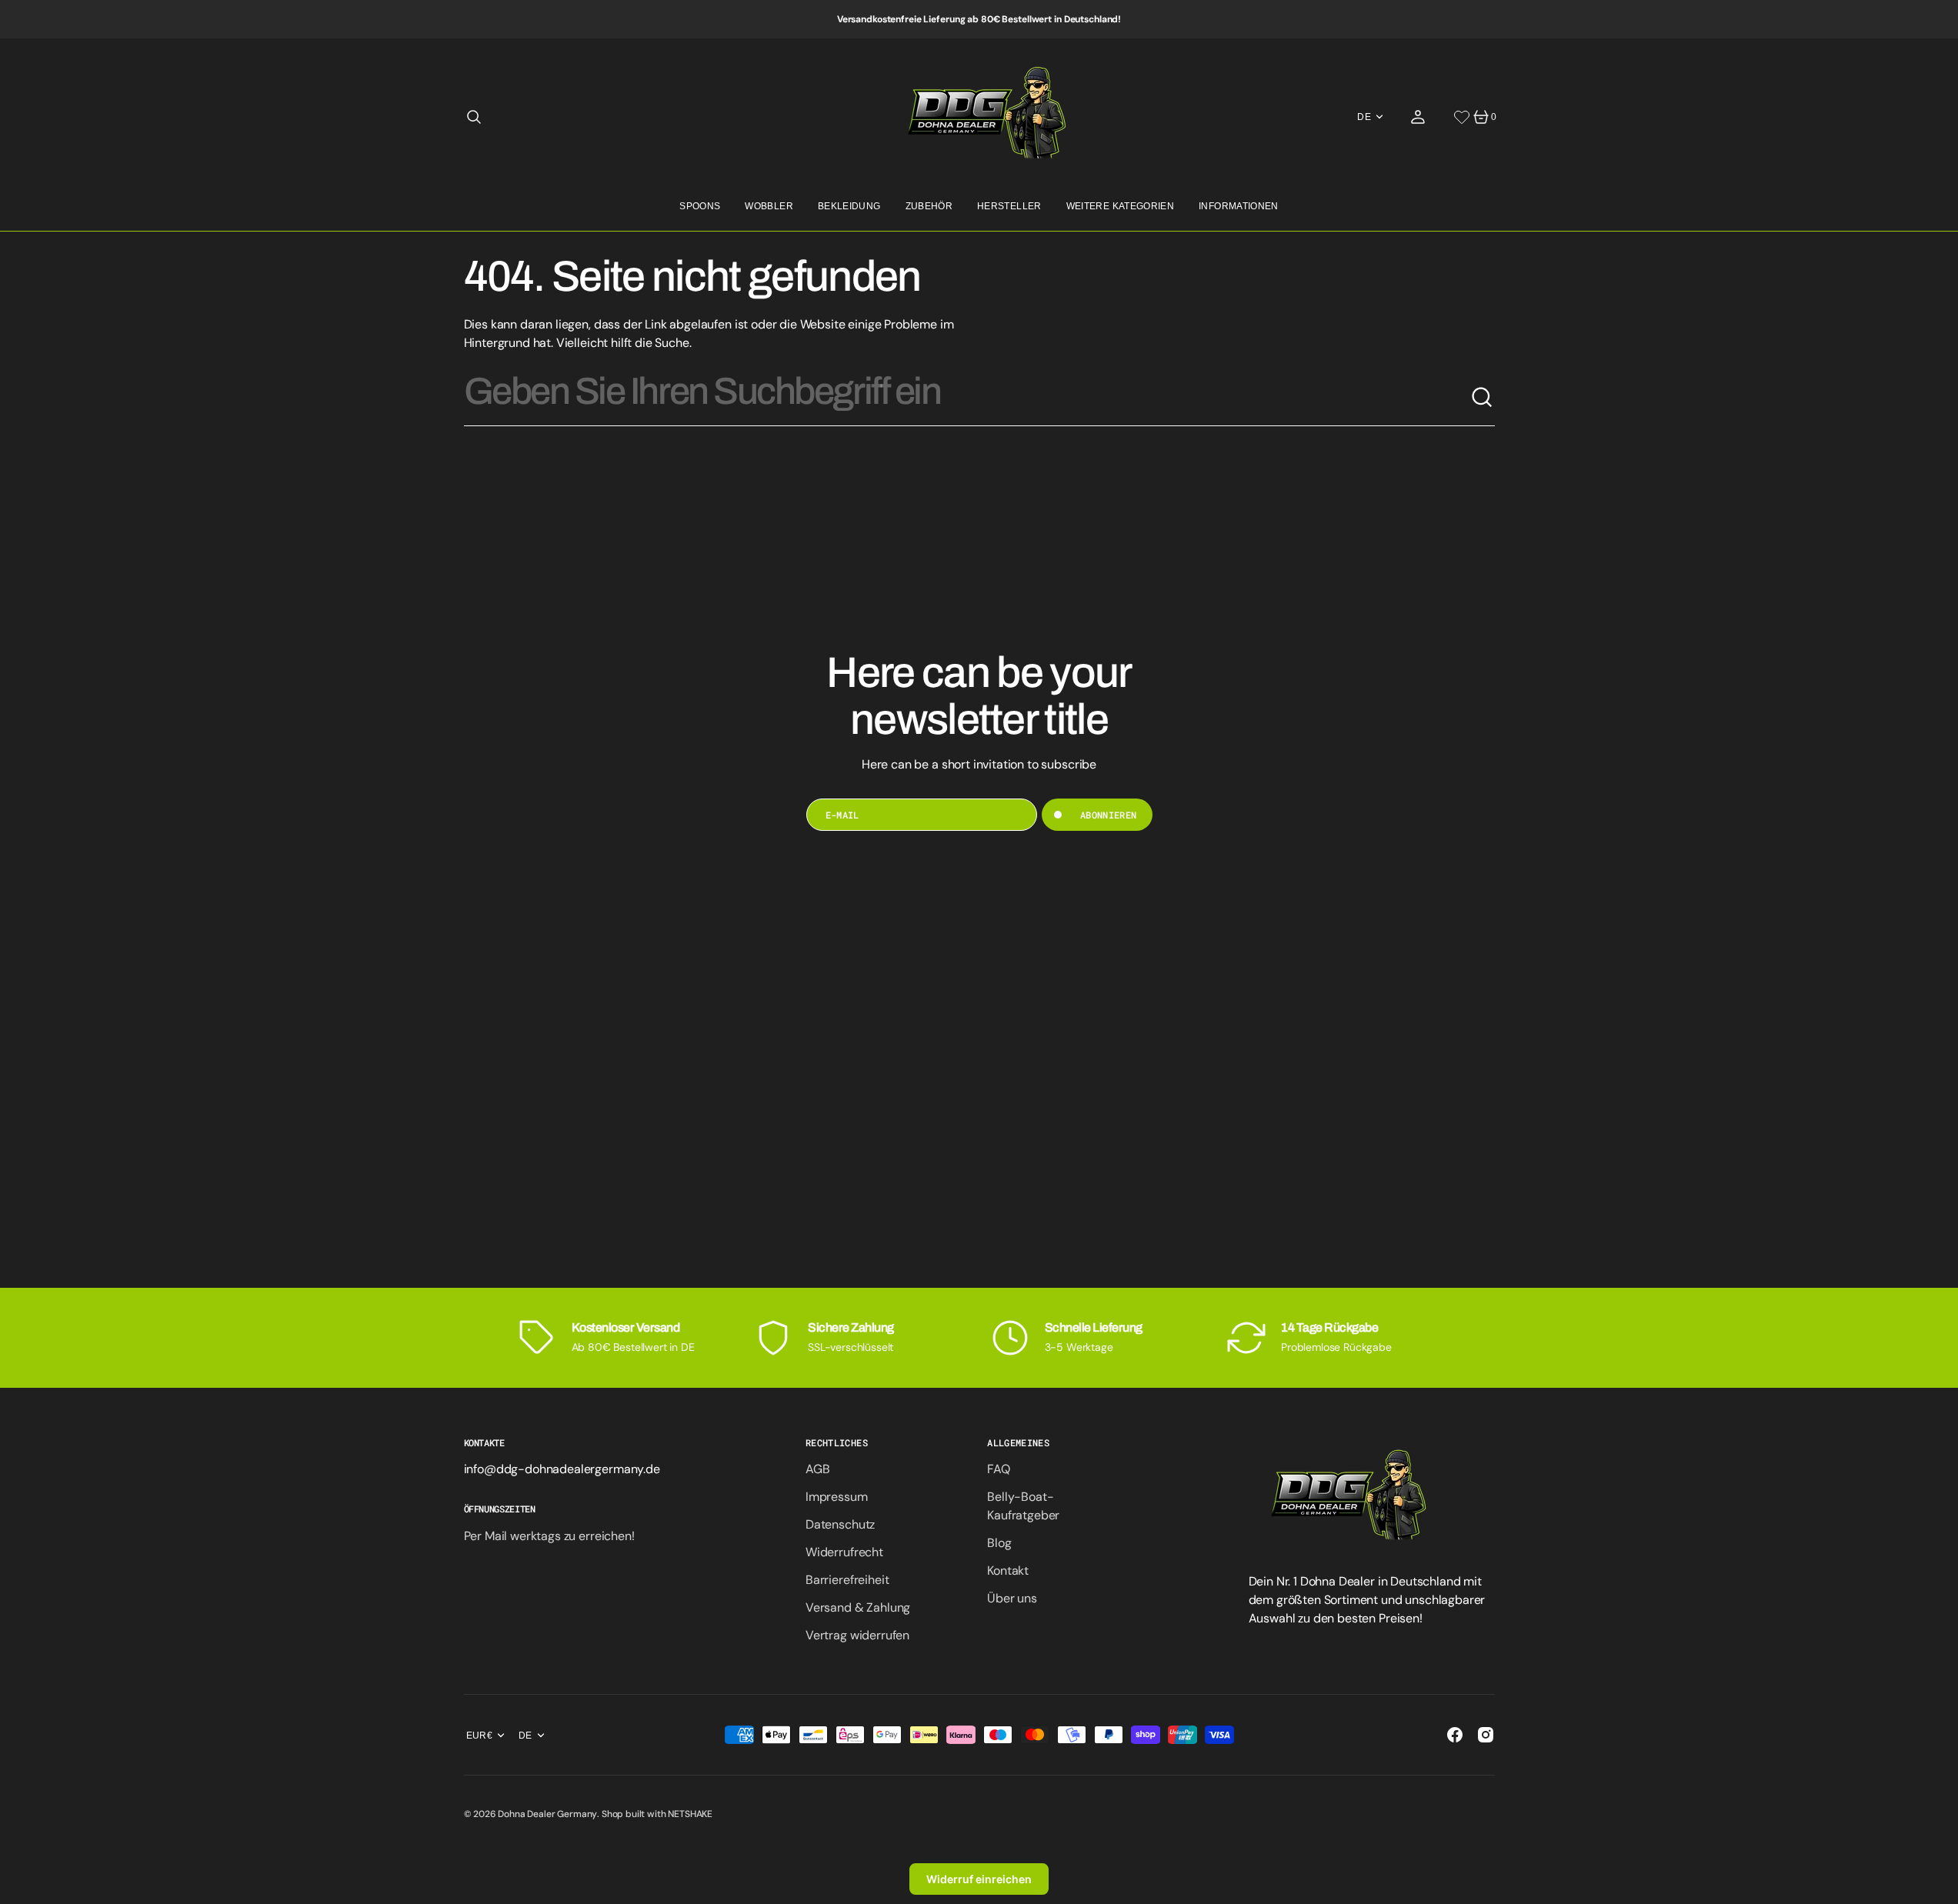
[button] (474, 117)
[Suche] (1483, 398)
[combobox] (967, 398)
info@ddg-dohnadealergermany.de (562, 1469)
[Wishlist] (1462, 117)
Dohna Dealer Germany (547, 1814)
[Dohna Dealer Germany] (979, 117)
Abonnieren (1109, 815)
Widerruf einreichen (979, 1879)
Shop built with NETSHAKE (657, 1814)
